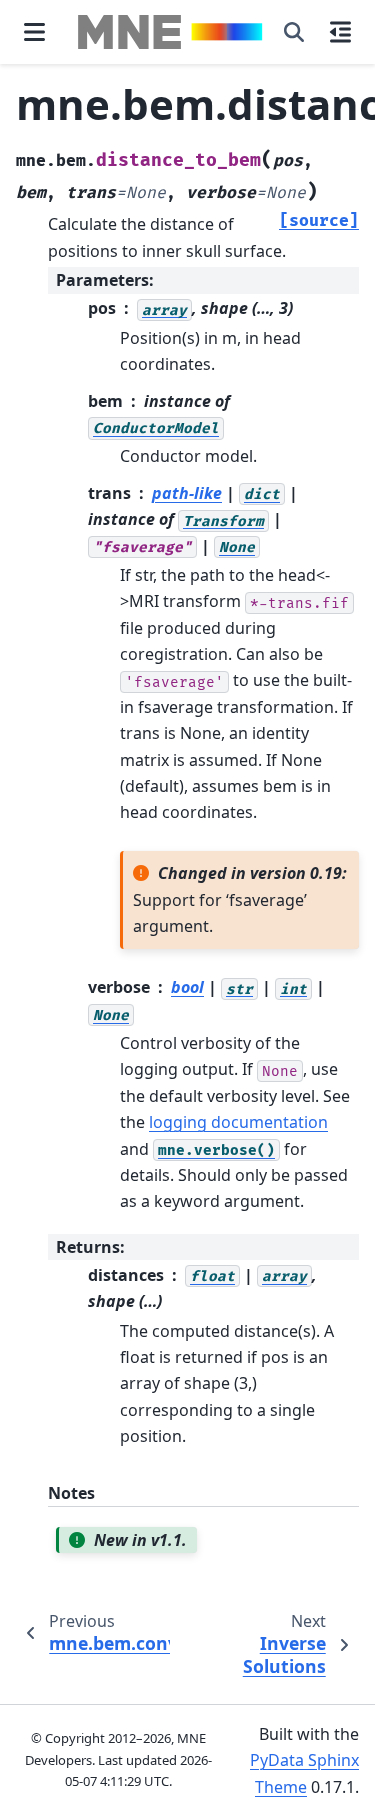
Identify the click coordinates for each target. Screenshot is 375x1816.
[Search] (294, 32)
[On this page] (340, 32)
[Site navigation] (34, 32)
